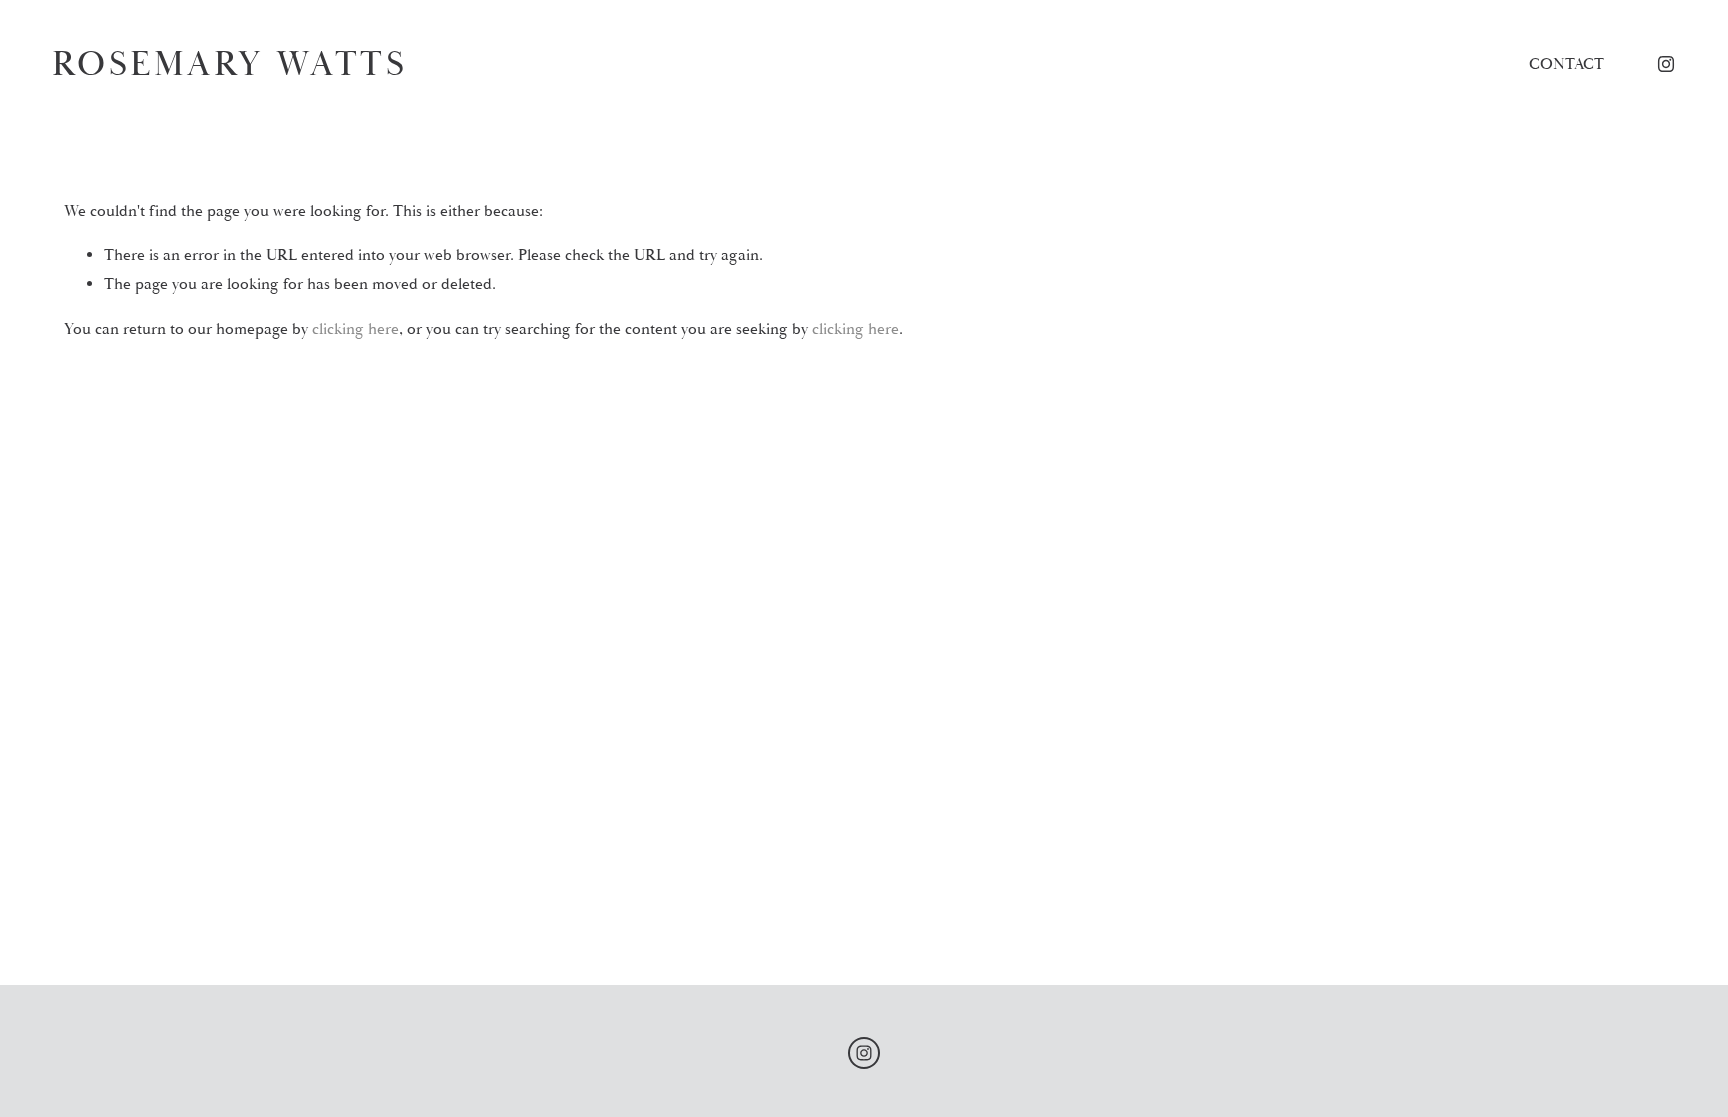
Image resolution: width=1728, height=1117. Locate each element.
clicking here (355, 329)
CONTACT (1566, 64)
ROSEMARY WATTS (229, 64)
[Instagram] (1666, 64)
